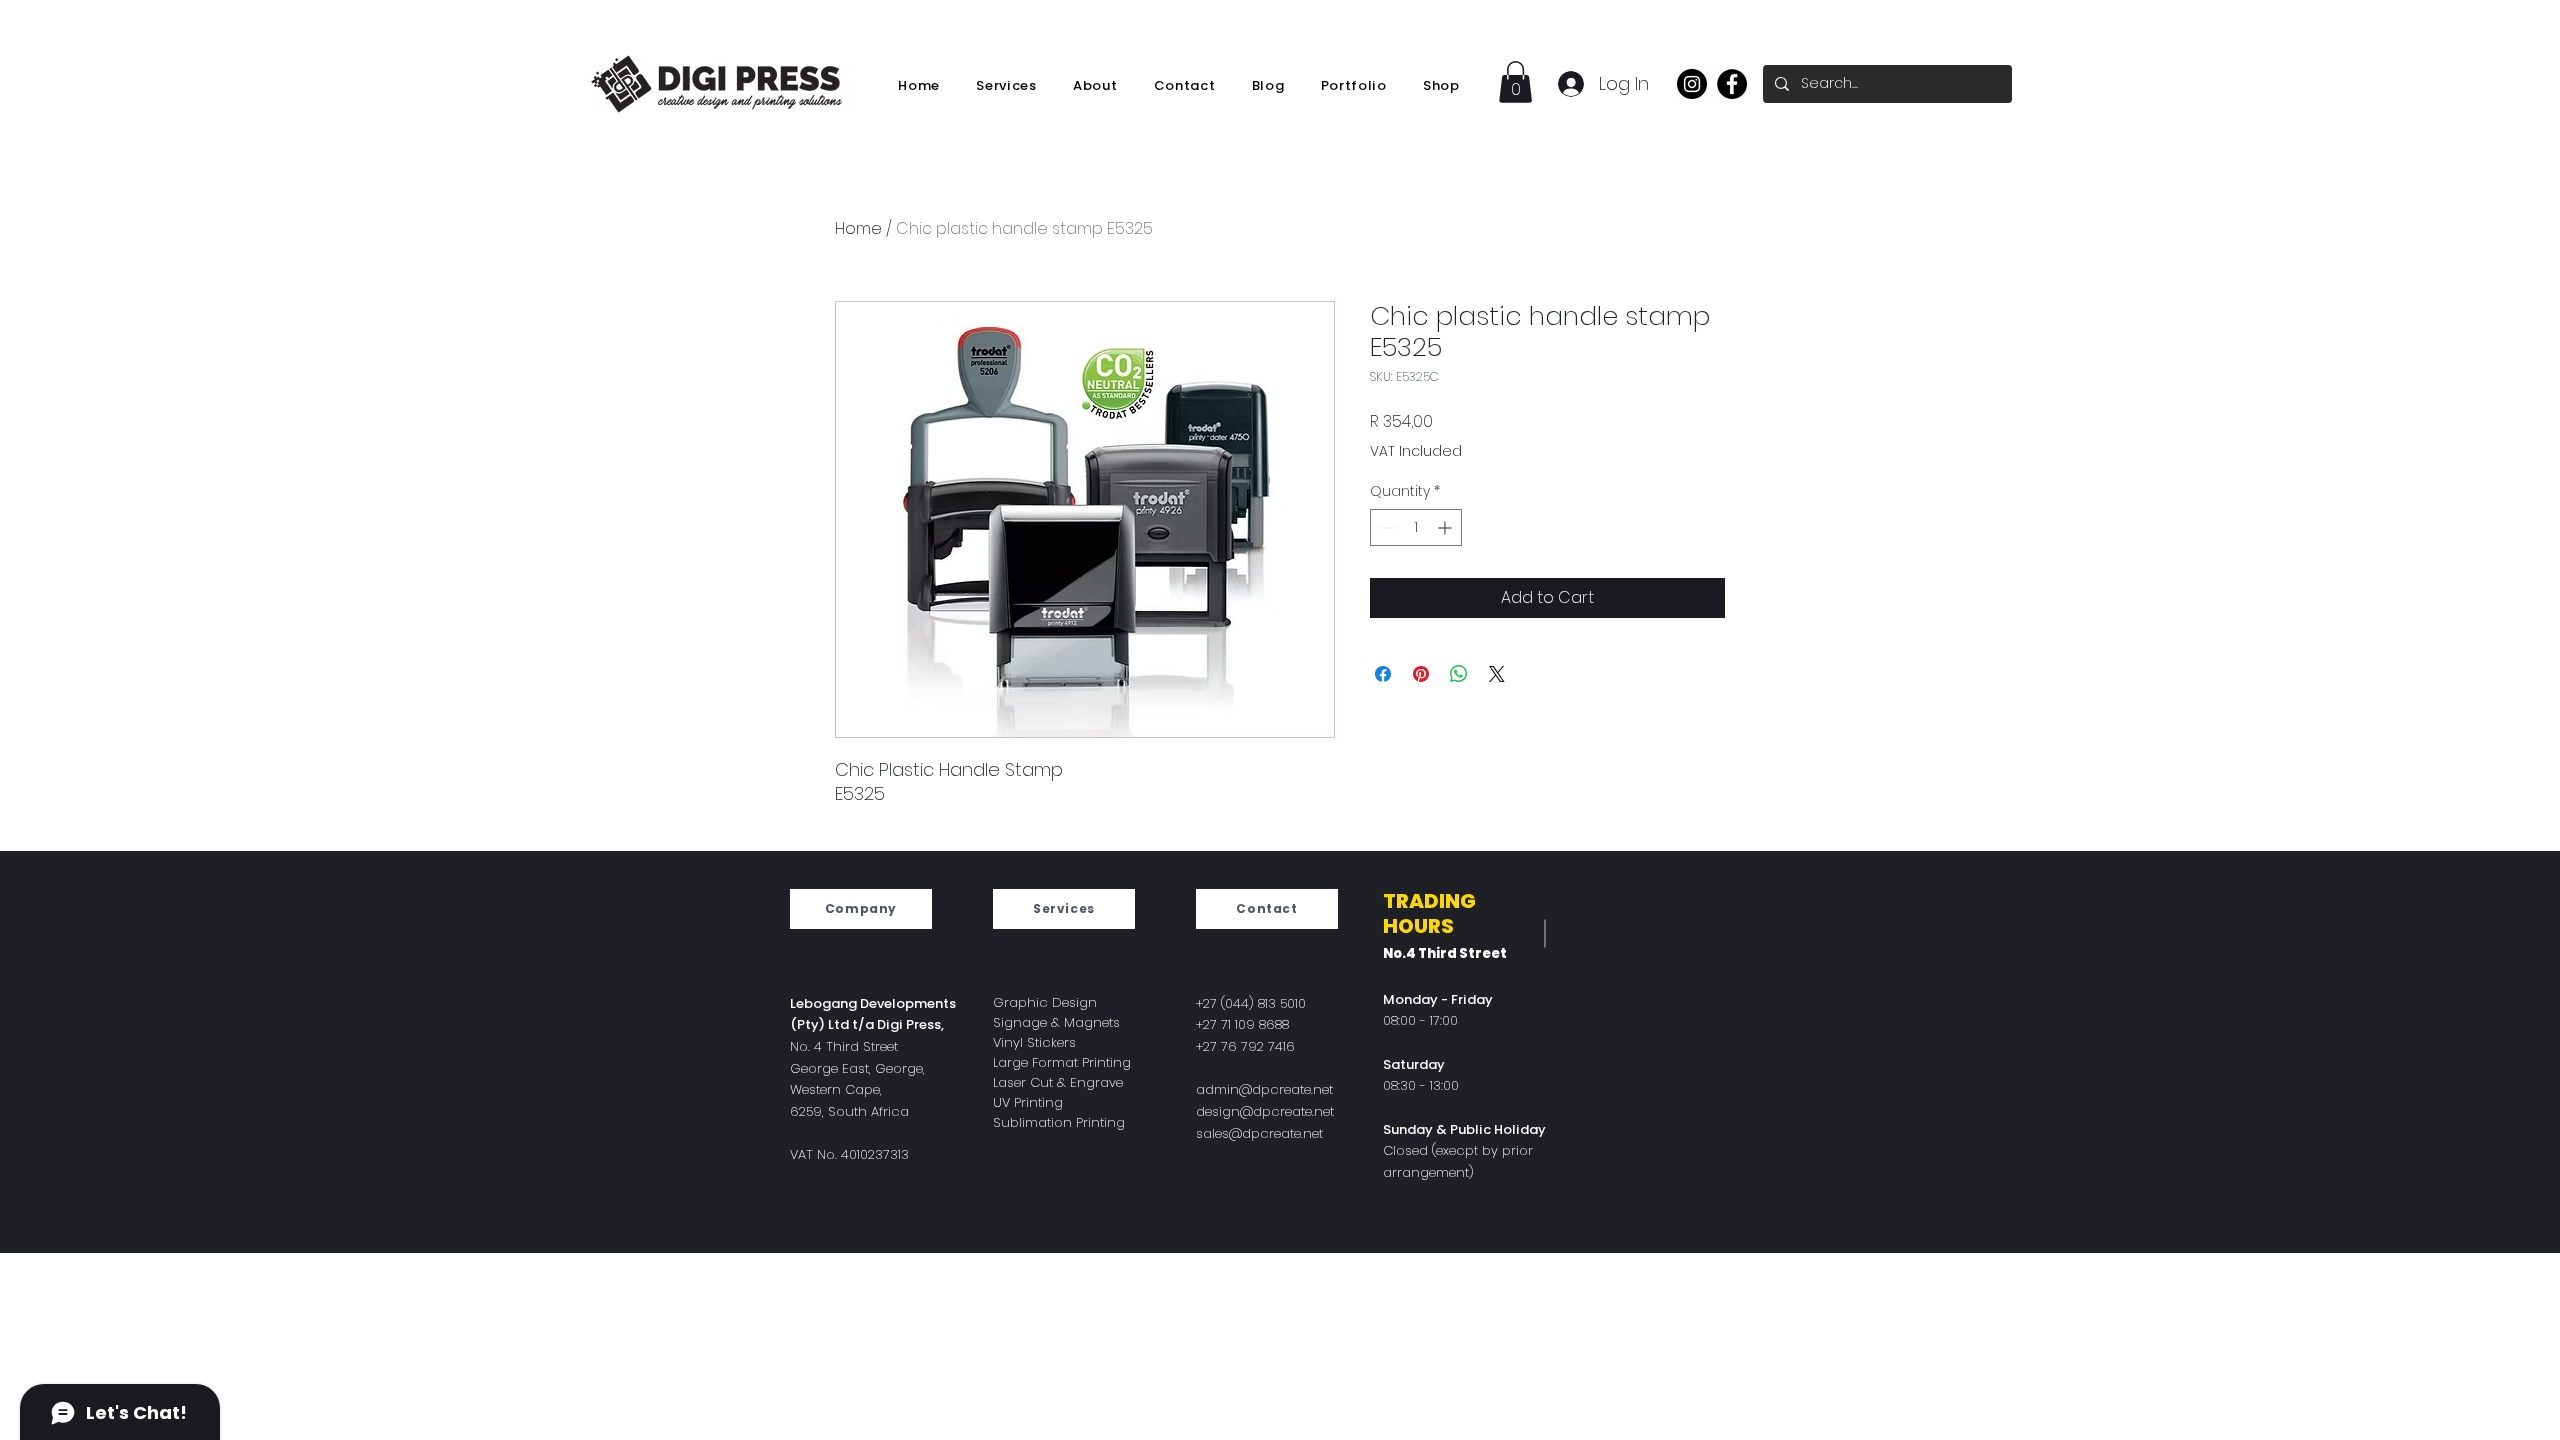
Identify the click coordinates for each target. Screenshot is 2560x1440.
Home (858, 228)
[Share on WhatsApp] (1459, 674)
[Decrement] (1385, 527)
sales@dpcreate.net (1259, 1133)
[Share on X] (1497, 674)
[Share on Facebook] (1383, 674)
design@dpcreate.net (1265, 1111)
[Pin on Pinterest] (1421, 674)
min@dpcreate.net (1273, 1089)
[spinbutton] (1416, 527)
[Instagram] (1692, 84)
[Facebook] (1732, 84)
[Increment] (1446, 527)
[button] (1515, 82)
